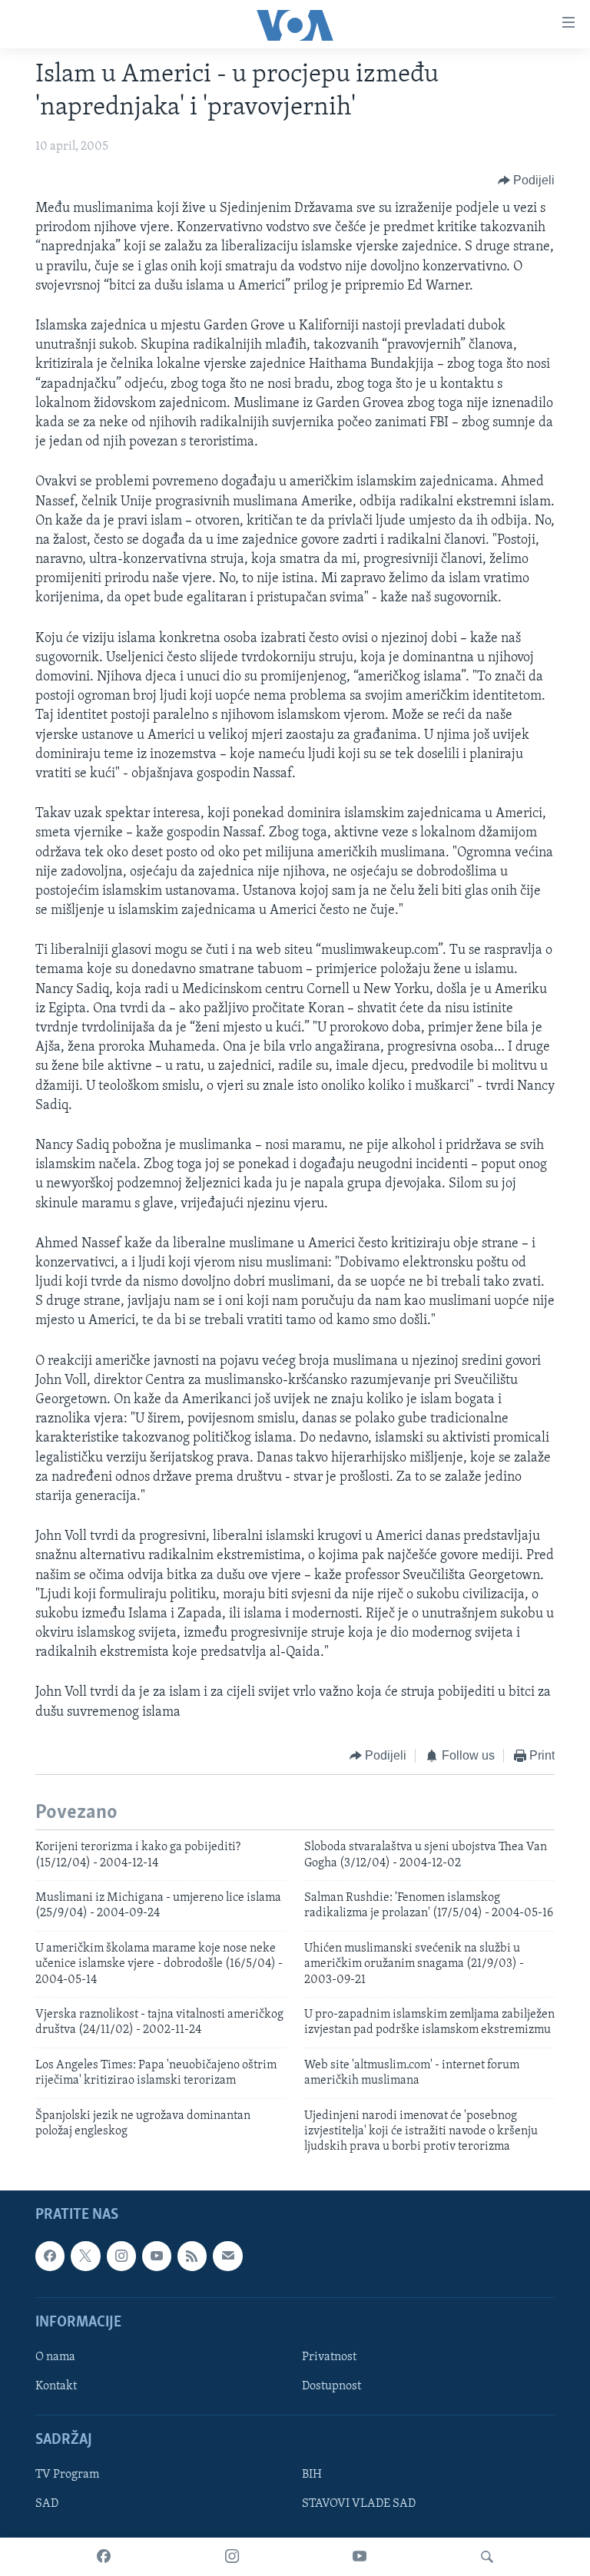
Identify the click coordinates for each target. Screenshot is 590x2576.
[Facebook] (104, 2557)
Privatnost (329, 2357)
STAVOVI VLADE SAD (359, 2504)
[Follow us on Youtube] (157, 2256)
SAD (47, 2504)
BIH (312, 2475)
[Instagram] (232, 2557)
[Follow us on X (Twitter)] (85, 2256)
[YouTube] (360, 2557)
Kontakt (56, 2386)
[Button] (527, 180)
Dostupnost (331, 2386)
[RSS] (192, 2256)
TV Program (67, 2475)
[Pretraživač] (487, 2557)
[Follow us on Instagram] (121, 2256)
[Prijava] (227, 2256)
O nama (55, 2357)
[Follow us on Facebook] (50, 2256)
